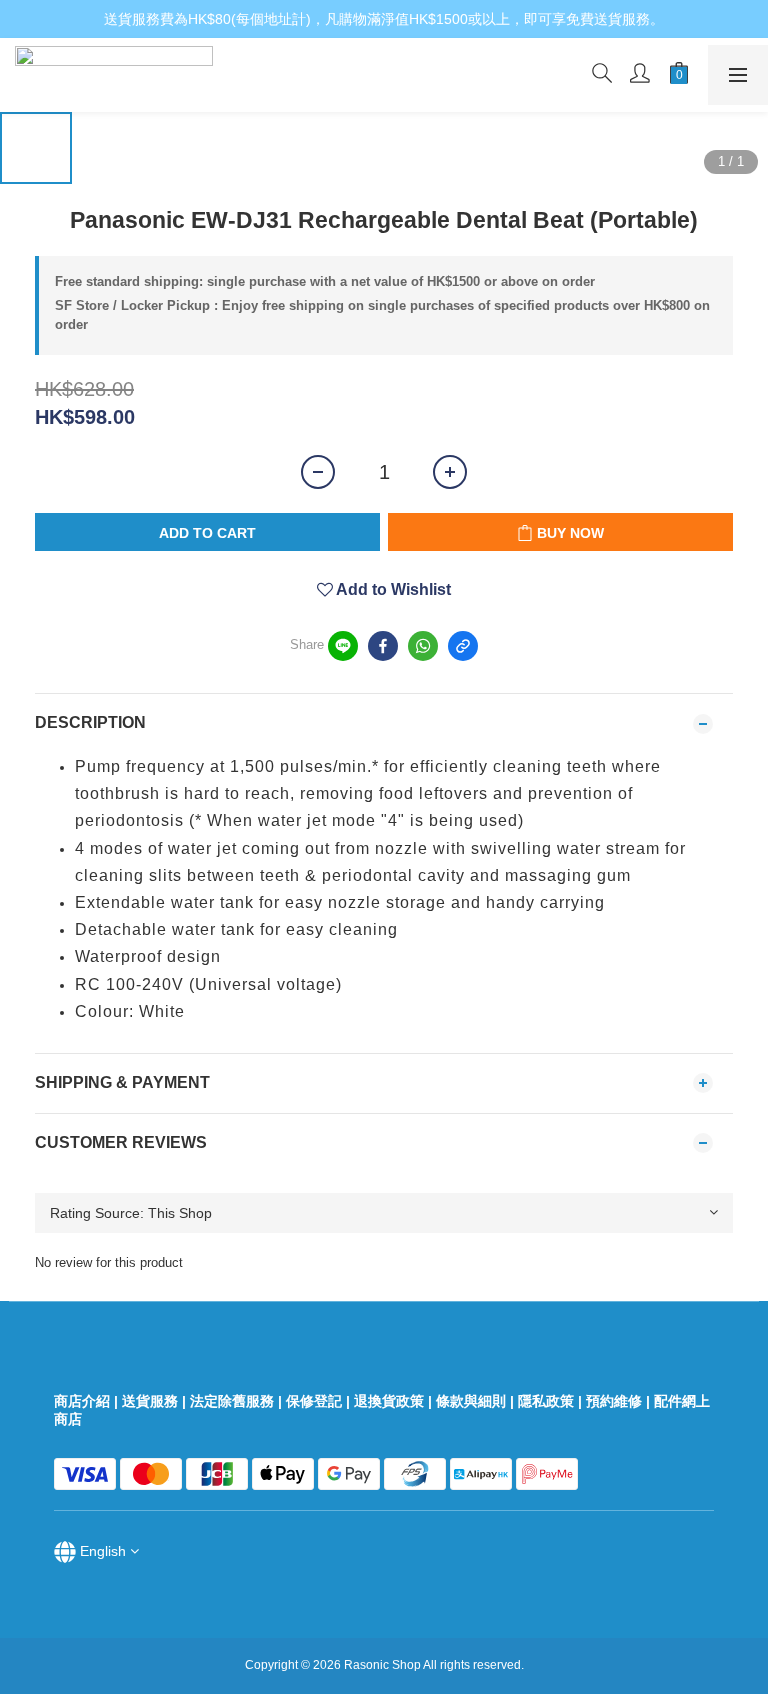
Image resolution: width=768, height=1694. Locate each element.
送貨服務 (150, 1401)
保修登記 (314, 1401)
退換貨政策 (389, 1401)
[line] (343, 646)
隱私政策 (546, 1401)
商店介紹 (82, 1401)
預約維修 (614, 1401)
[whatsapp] (423, 646)
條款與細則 (471, 1401)
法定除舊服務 (232, 1401)
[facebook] (383, 646)
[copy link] (463, 646)
